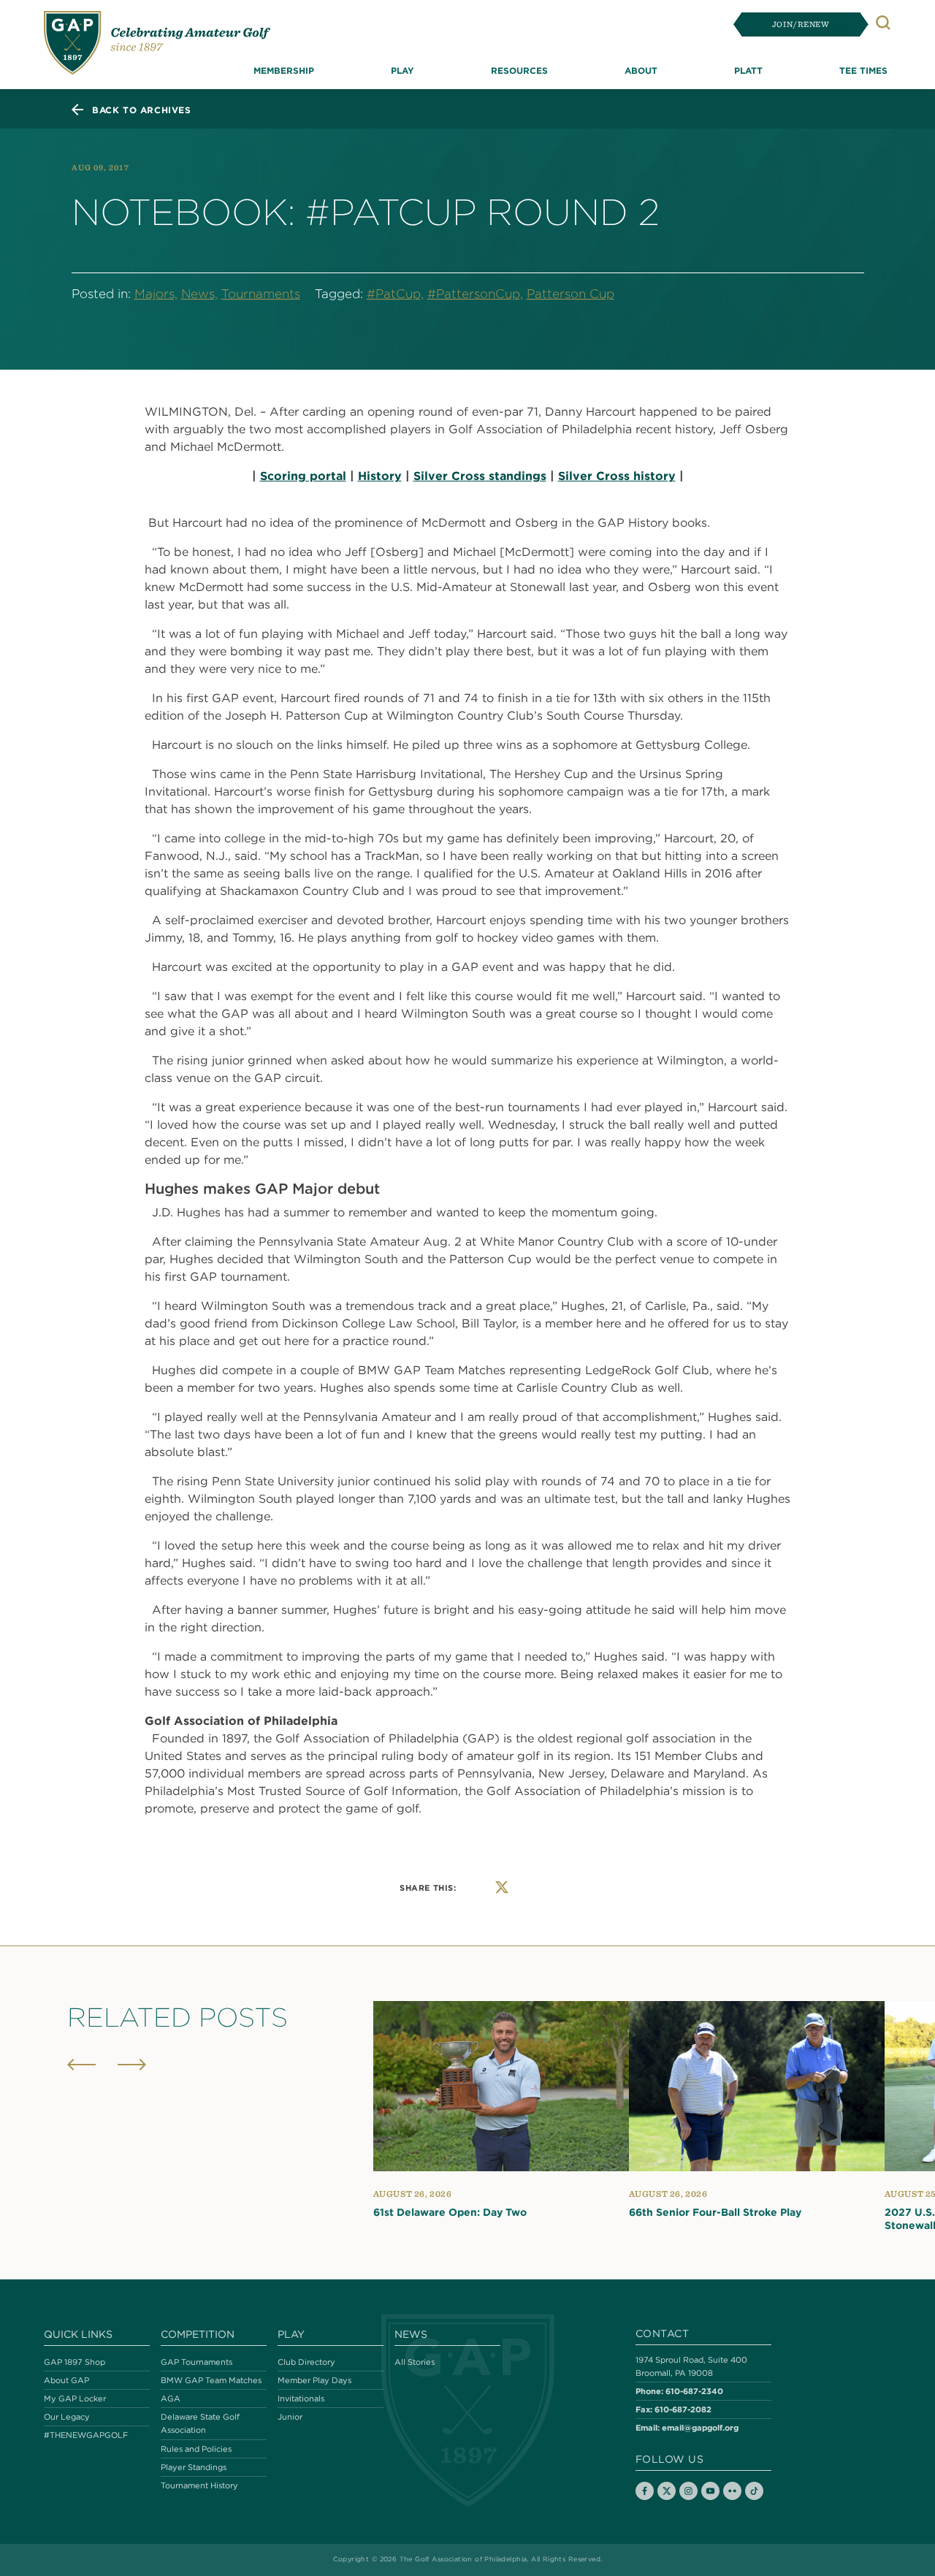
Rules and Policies (196, 2449)
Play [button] (402, 70)
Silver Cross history (617, 476)
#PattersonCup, (475, 294)
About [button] (641, 70)
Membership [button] (284, 70)
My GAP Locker (75, 2398)
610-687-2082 (683, 2409)
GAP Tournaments (196, 2362)
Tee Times (863, 70)
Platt (748, 70)
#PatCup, (395, 294)
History (380, 476)
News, (199, 294)
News (411, 2334)
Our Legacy (67, 2417)
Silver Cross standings (480, 476)
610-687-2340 (694, 2391)
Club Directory (306, 2362)
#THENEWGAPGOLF (86, 2435)
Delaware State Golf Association (200, 2423)
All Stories (415, 2362)
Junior (290, 2417)
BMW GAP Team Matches (211, 2380)
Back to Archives (142, 110)
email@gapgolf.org (700, 2427)
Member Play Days (314, 2380)
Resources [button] (519, 70)
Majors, (156, 294)
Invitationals (301, 2398)
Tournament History (199, 2485)
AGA (171, 2398)
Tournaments (261, 294)
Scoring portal (303, 476)
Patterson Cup (570, 294)
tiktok (754, 2491)
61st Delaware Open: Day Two (450, 2212)
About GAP (66, 2380)
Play (291, 2334)
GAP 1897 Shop (75, 2362)
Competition (198, 2334)
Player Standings (194, 2467)
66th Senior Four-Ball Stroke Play (715, 2212)
